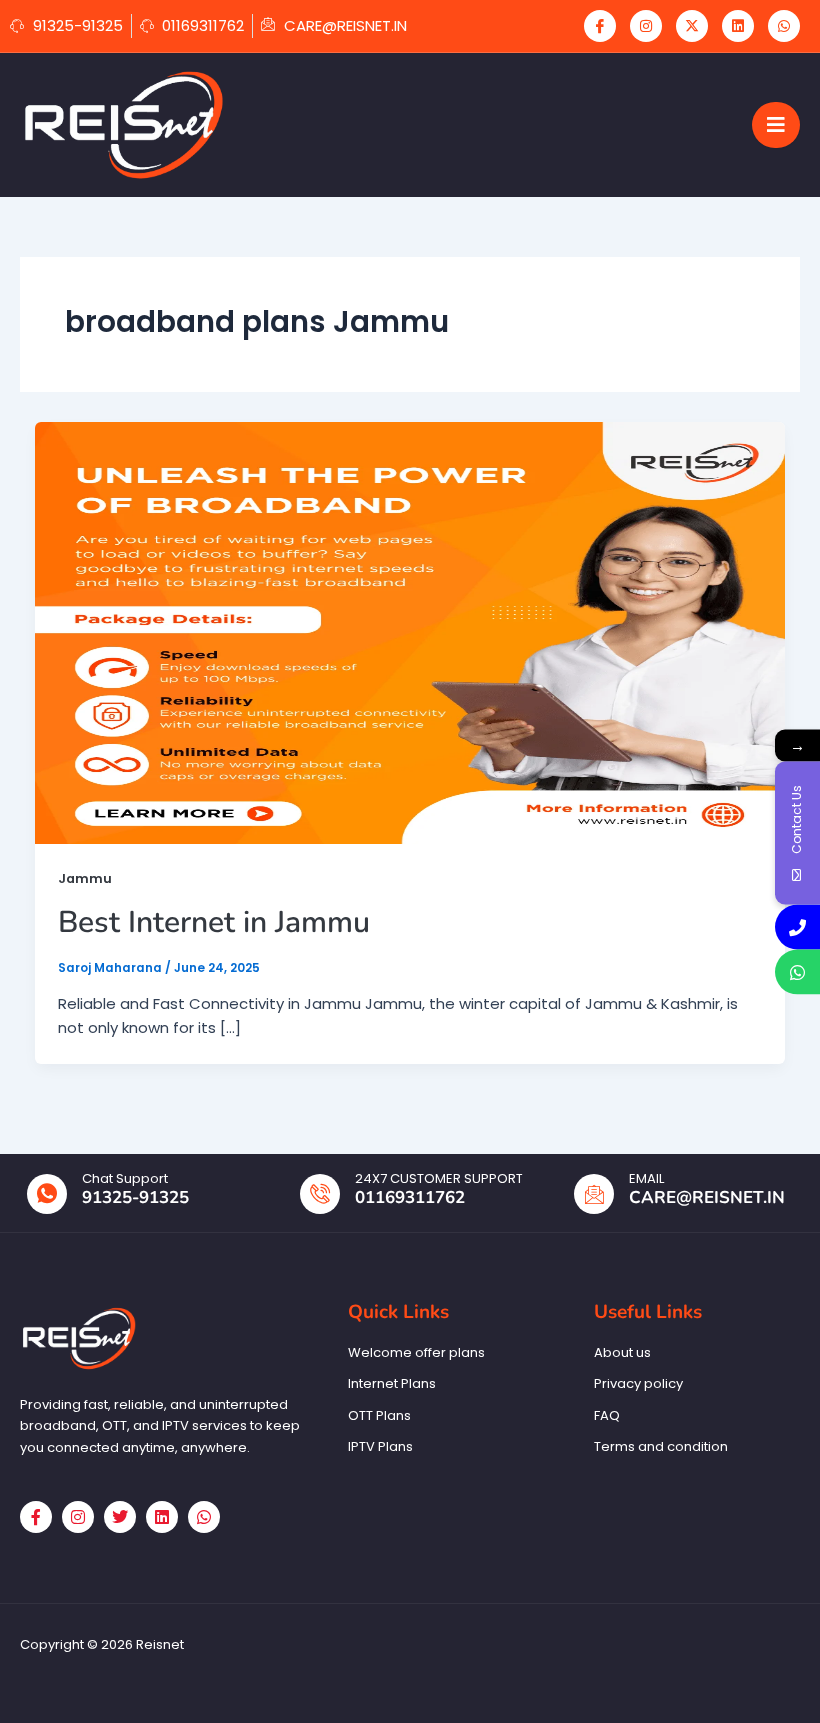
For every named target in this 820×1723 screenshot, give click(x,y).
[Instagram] (646, 26)
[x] (692, 26)
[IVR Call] (797, 926)
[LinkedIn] (738, 26)
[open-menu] (776, 125)
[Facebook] (600, 26)
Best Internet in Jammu (214, 922)
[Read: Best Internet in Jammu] (410, 631)
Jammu (85, 878)
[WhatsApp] (784, 26)
